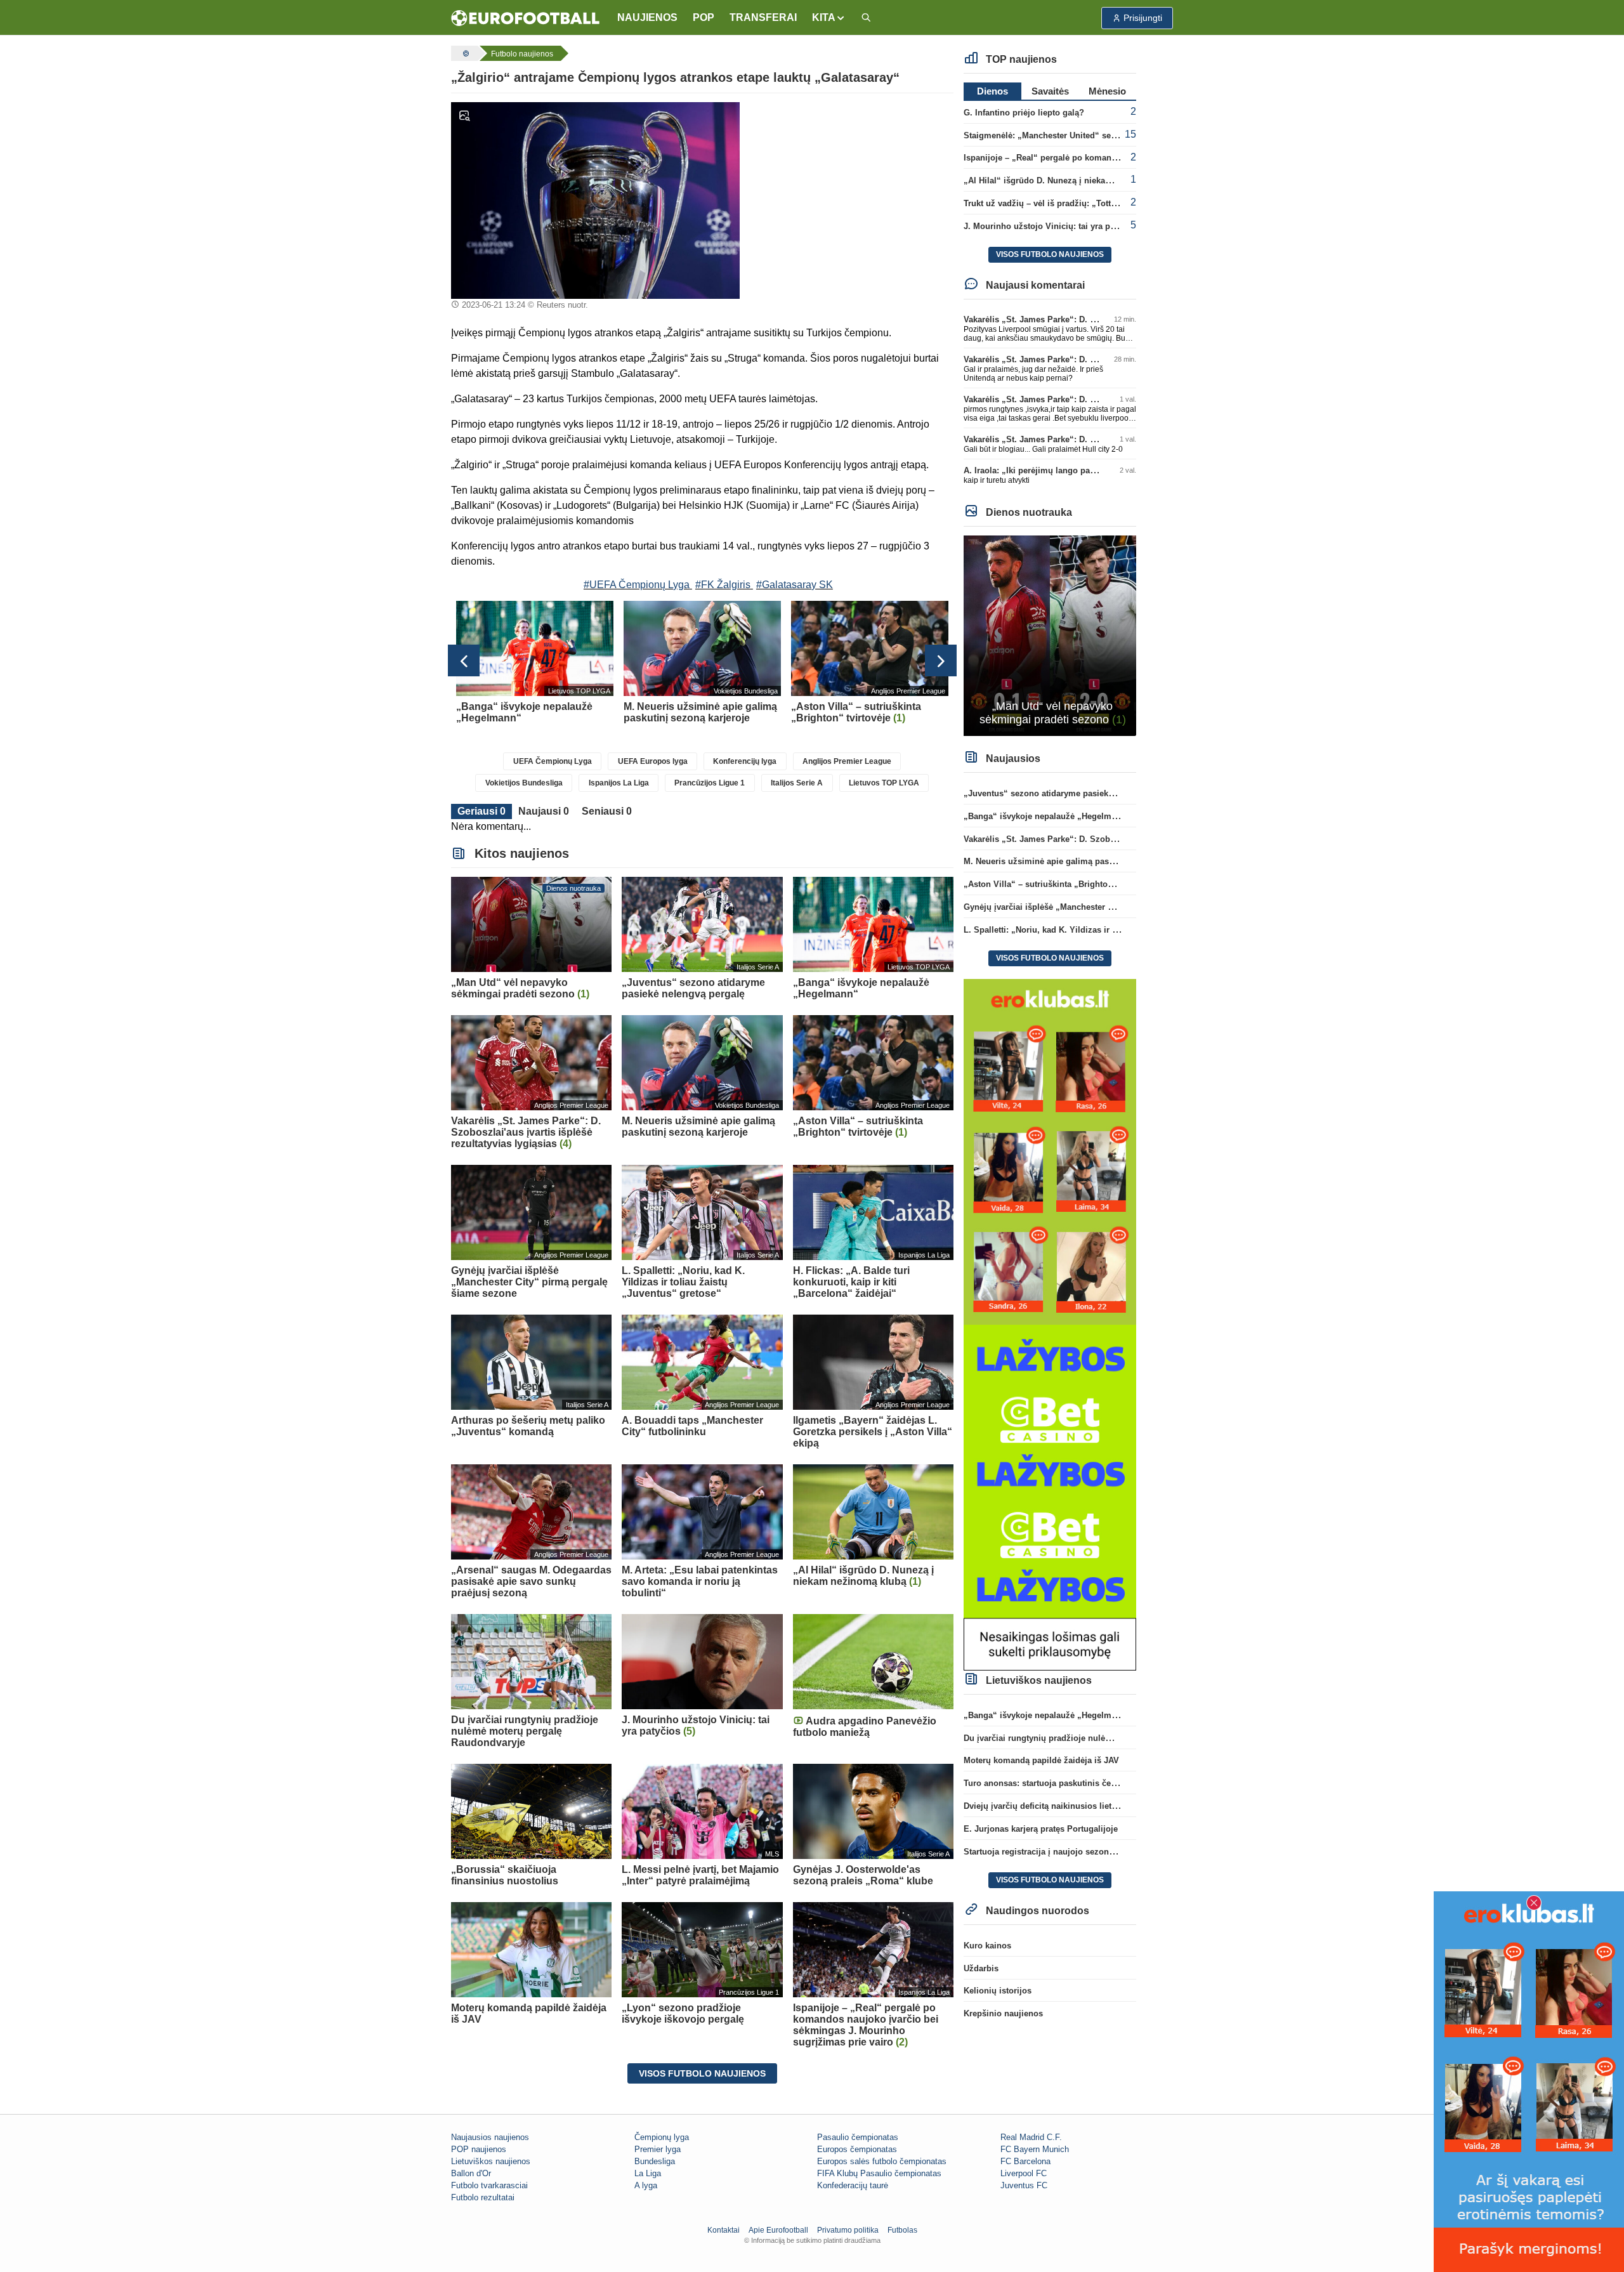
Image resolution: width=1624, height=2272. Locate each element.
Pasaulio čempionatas (858, 2137)
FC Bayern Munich (1035, 2149)
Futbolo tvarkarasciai (489, 2185)
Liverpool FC (1024, 2173)
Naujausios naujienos (490, 2137)
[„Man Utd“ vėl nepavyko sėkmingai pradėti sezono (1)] (1050, 635)
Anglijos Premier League (847, 761)
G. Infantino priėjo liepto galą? (1024, 113)
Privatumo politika (848, 2230)
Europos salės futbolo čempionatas (882, 2161)
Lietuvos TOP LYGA (884, 783)
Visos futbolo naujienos (702, 2073)
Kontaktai (724, 2230)
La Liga (648, 2173)
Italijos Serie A (797, 783)
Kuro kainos (987, 1946)
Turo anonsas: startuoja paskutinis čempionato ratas (1067, 1783)
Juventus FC (1024, 2185)
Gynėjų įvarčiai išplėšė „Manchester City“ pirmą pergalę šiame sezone (1102, 907)
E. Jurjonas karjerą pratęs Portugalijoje (1041, 1829)
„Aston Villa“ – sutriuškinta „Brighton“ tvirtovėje (1060, 884)
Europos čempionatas (857, 2149)
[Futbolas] (464, 53)
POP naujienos (479, 2149)
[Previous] (464, 660)
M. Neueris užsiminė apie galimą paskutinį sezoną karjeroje (1081, 861)
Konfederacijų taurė (853, 2185)
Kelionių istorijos (998, 1991)
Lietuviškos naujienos (491, 2161)
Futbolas (902, 2230)
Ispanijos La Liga (619, 783)
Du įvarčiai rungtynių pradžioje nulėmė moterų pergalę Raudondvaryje (1102, 1738)
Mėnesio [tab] (1107, 91)
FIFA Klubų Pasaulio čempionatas (879, 2173)
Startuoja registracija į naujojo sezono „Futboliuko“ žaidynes (1084, 1852)
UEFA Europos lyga (653, 761)
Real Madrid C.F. (1031, 2137)
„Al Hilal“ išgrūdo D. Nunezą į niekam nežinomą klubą (1071, 181)
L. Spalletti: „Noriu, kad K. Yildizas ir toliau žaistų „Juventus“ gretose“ (1103, 930)
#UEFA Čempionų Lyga (637, 585)
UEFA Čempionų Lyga (553, 761)
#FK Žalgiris (723, 585)
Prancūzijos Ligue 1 (710, 783)
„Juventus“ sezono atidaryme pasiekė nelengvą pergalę (1073, 793)
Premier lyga (658, 2149)
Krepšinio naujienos (1003, 2013)
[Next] (941, 660)
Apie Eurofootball (778, 2230)
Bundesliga (655, 2161)
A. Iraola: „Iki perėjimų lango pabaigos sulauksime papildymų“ (1088, 470)
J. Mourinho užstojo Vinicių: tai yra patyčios (1051, 226)
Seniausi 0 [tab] (607, 811)
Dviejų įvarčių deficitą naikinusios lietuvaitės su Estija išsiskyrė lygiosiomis (1113, 1806)
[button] (829, 18)
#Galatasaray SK (795, 585)
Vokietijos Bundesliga (524, 783)
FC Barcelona (1025, 2161)
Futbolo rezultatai (483, 2197)
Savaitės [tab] (1050, 91)
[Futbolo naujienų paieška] (866, 18)
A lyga (646, 2185)
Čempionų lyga (662, 2137)
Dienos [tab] (992, 91)
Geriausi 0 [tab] (481, 811)
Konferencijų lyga (745, 761)
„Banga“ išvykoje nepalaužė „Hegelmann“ (1047, 816)
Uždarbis (981, 1968)
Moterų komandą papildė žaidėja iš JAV (1041, 1760)
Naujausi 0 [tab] (544, 811)
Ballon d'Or (471, 2173)
